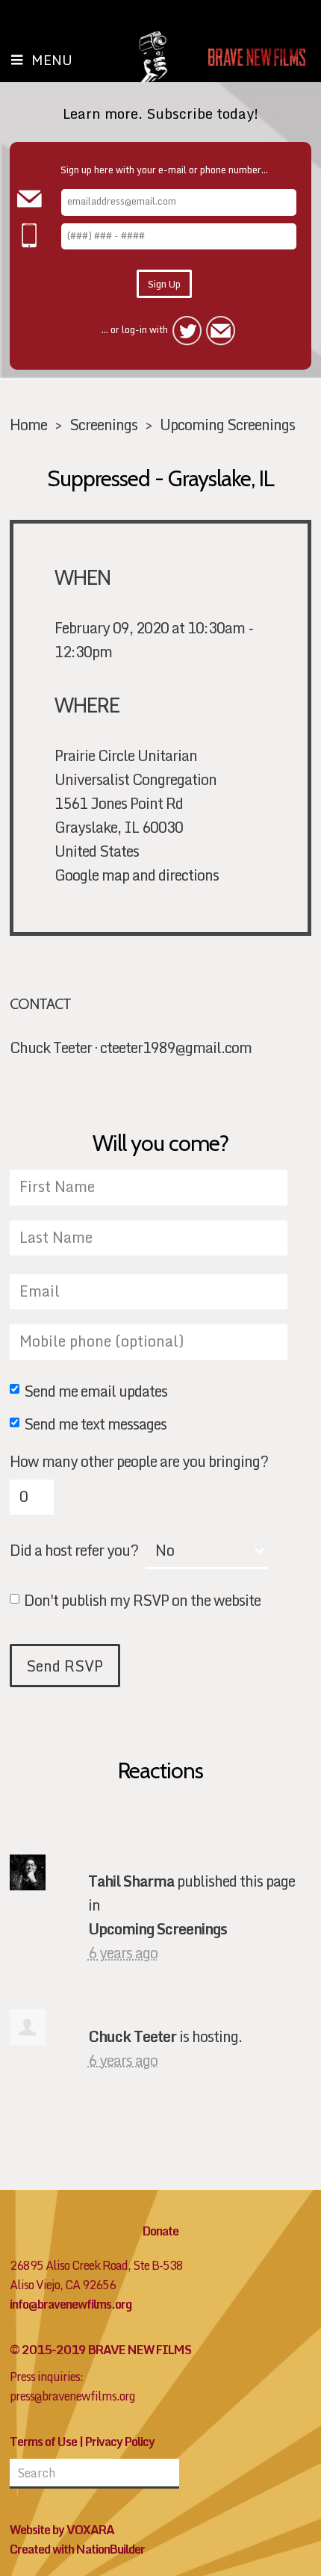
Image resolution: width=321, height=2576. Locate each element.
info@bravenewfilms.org (71, 2304)
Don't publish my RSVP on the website (142, 1601)
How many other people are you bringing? (139, 1461)
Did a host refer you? (74, 1550)
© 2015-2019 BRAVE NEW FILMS (100, 2350)
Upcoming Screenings (227, 424)
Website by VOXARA (62, 2530)
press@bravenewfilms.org (72, 2396)
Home (28, 424)
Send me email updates (96, 1392)
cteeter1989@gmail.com (176, 1047)
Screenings (103, 424)
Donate (160, 2231)
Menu (52, 60)
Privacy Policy (120, 2442)
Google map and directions (137, 875)
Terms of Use (43, 2442)
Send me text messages (95, 1425)
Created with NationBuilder (77, 2549)
